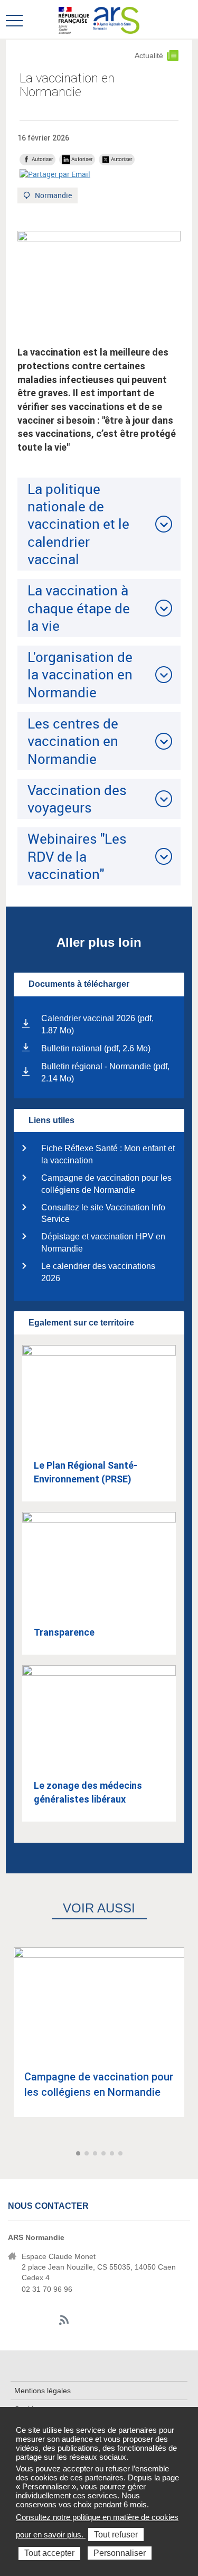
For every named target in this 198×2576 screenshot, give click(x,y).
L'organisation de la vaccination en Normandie (80, 674)
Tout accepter (49, 2553)
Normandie (53, 197)
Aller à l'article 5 (113, 2154)
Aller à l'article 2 (88, 2154)
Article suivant (189, 2154)
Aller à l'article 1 (79, 2154)
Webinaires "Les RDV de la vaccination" (77, 856)
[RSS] (64, 2321)
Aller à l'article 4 (105, 2154)
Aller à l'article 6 (121, 2154)
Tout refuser (116, 2535)
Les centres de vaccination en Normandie (73, 741)
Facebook (31, 2321)
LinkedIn (15, 2321)
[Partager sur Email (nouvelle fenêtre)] (55, 174)
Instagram (48, 2321)
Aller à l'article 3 (96, 2154)
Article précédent (9, 2154)
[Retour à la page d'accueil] (116, 19)
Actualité (149, 55)
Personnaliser (120, 2553)
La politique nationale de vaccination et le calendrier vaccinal (78, 524)
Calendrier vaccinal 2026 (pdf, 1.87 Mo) (97, 1024)
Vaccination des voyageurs (77, 799)
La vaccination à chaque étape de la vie (79, 608)
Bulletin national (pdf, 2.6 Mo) (96, 1048)
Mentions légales (43, 2391)
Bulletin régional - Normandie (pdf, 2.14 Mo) (105, 1072)
